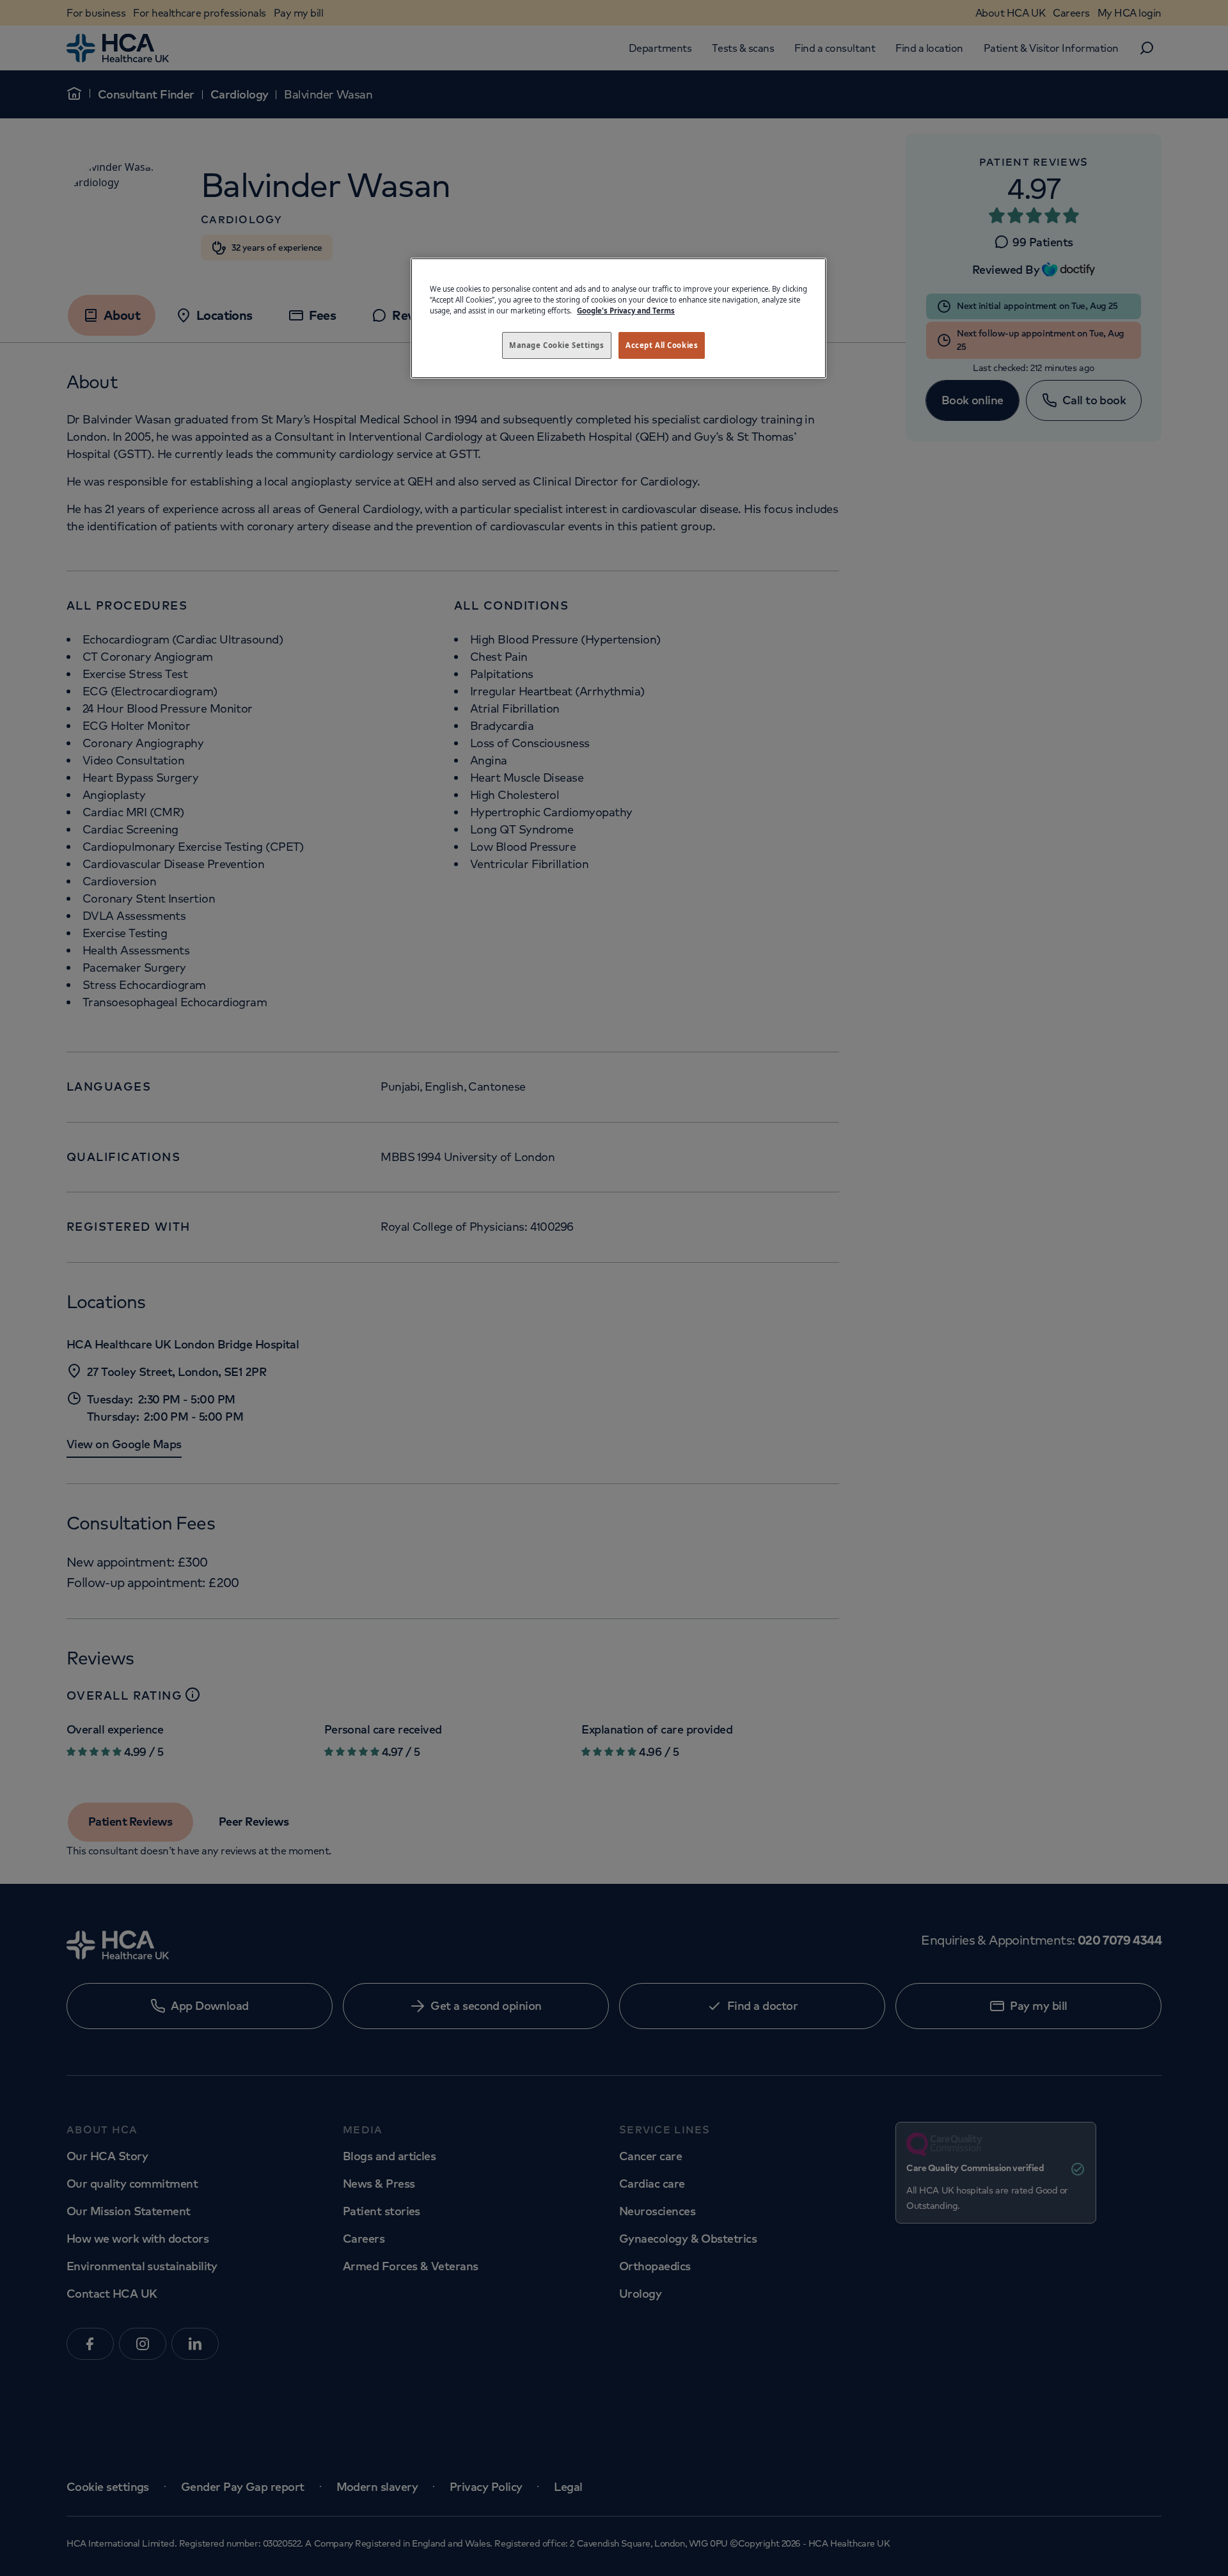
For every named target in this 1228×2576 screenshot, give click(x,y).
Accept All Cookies (662, 345)
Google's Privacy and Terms (626, 311)
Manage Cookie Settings (557, 345)
